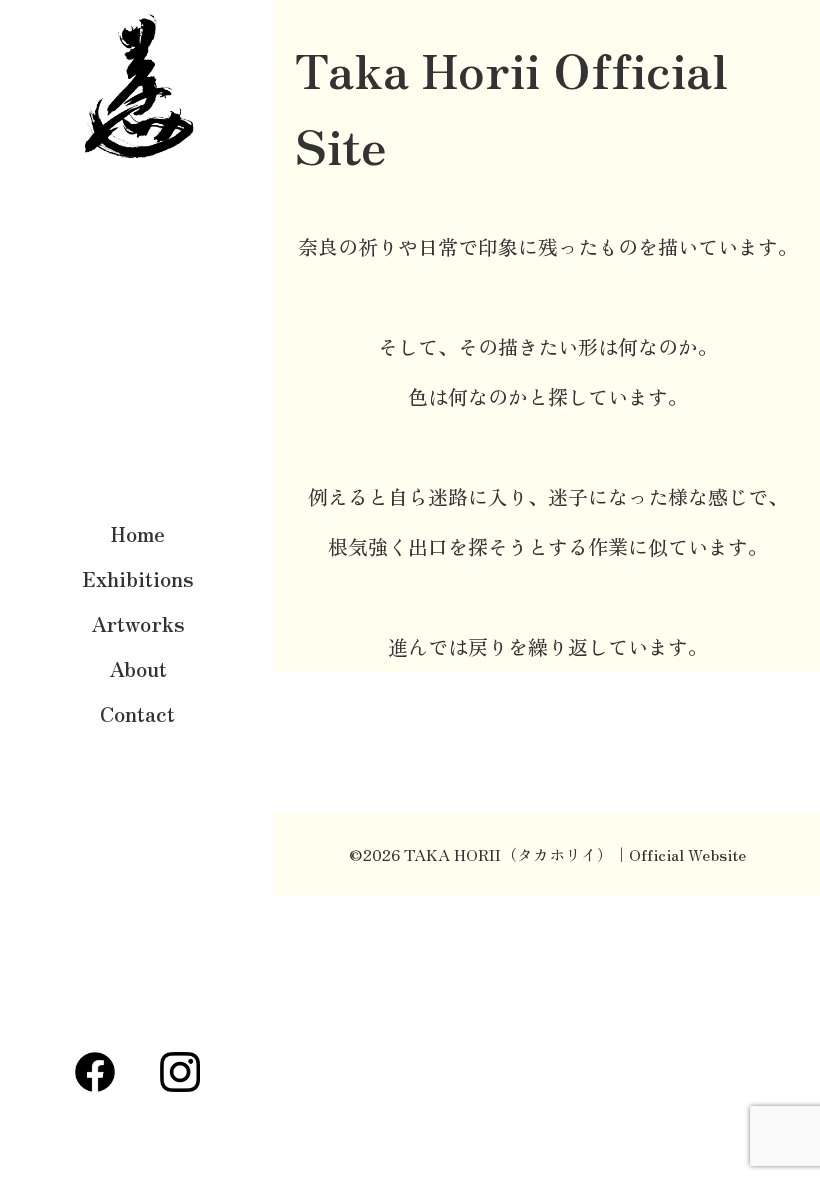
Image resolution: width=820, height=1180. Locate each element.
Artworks (138, 623)
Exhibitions (138, 578)
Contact (137, 713)
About (138, 668)
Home (138, 533)
